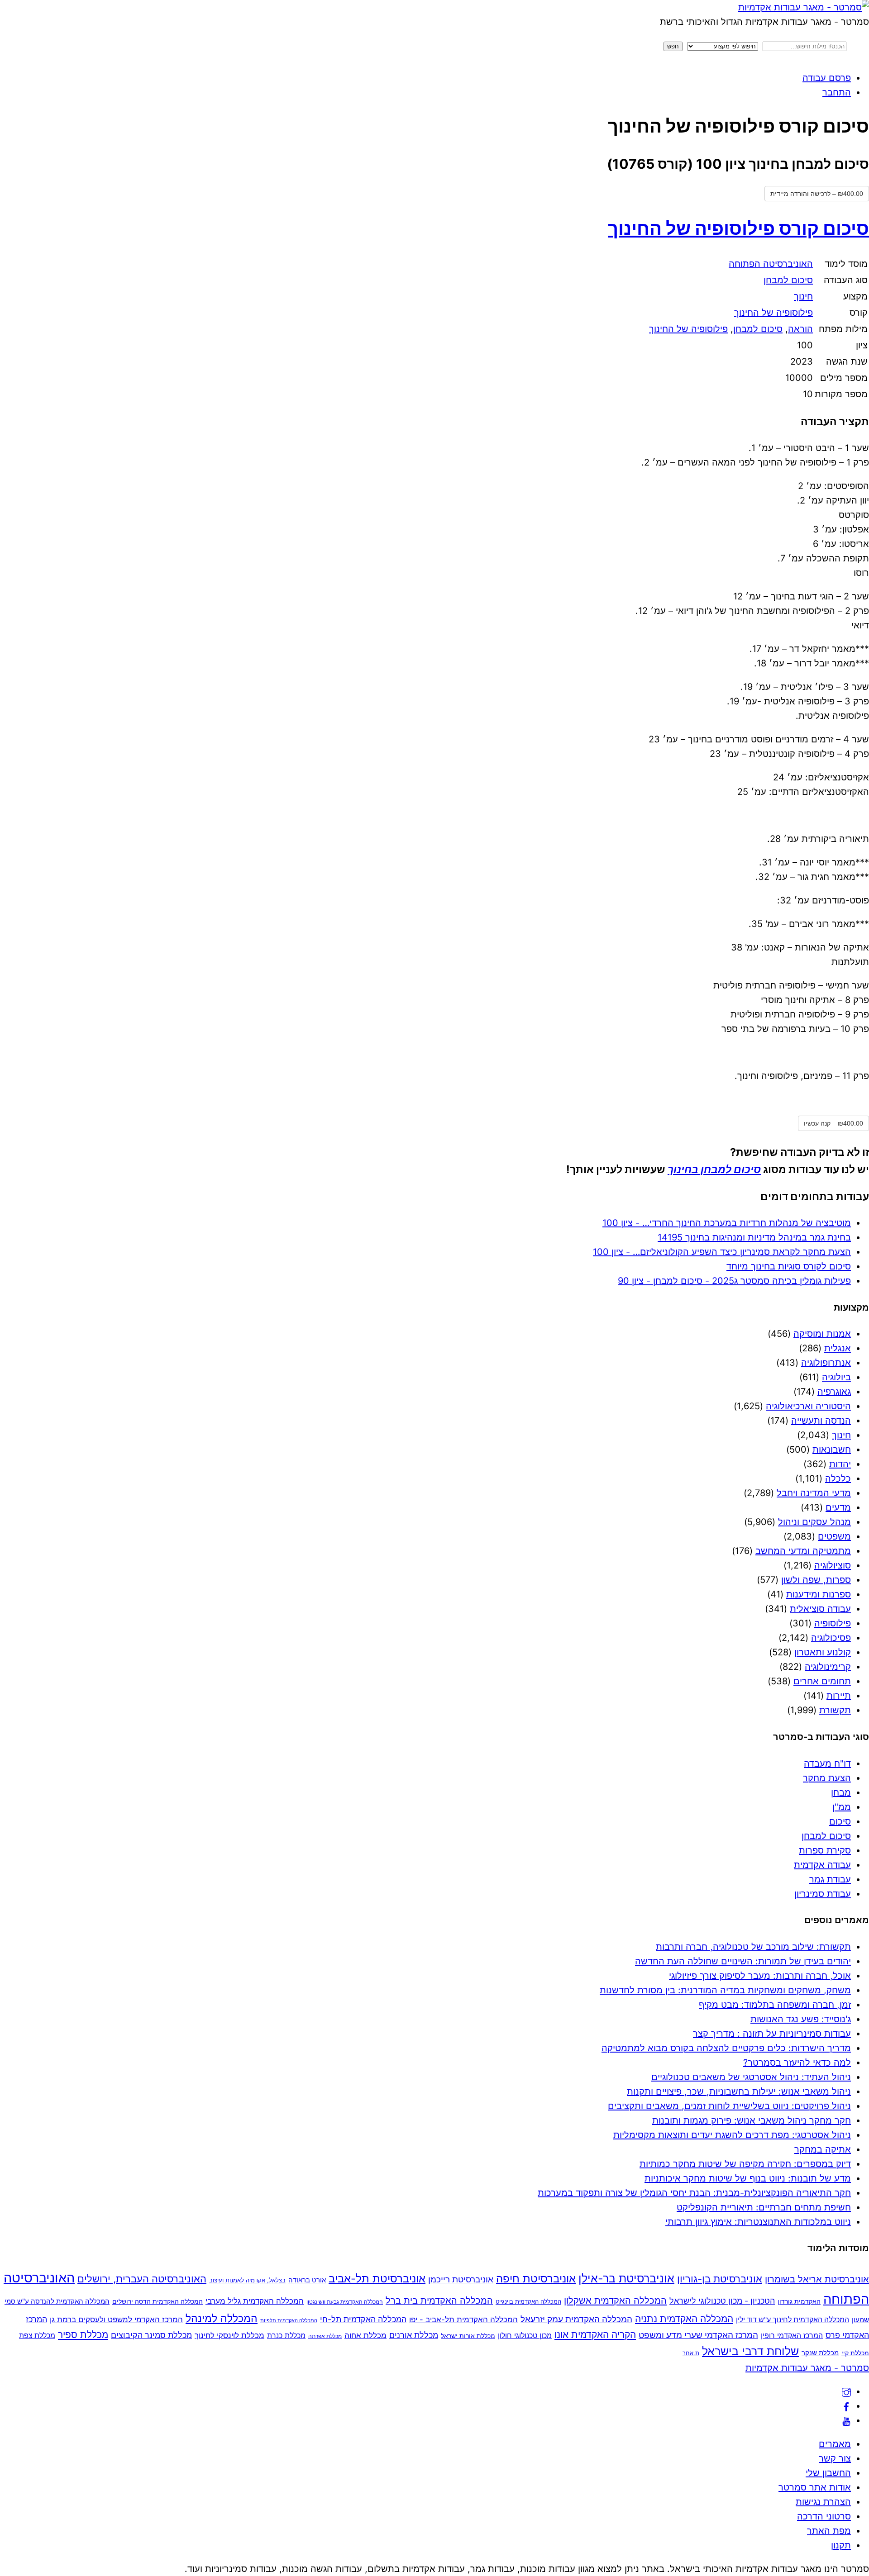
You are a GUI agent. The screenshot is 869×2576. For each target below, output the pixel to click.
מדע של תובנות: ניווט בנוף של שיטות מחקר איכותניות (748, 2178)
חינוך (803, 296)
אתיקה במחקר (823, 2149)
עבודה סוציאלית (820, 1609)
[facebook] (846, 2406)
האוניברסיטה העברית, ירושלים (142, 2279)
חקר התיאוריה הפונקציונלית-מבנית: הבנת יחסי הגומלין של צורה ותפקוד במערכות (694, 2193)
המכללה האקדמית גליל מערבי (255, 2301)
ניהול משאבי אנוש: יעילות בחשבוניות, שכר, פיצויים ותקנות (739, 2091)
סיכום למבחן (788, 280)
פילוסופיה (833, 1623)
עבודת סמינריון (823, 1894)
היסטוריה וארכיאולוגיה (808, 1406)
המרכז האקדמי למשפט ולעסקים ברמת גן (116, 2319)
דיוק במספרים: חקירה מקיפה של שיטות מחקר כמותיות (745, 2164)
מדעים (838, 1507)
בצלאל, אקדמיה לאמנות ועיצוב (247, 2280)
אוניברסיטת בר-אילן (626, 2278)
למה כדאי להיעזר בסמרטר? (797, 2063)
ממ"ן (842, 1807)
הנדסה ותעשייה (821, 1421)
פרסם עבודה (827, 78)
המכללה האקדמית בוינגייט (528, 2301)
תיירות (839, 1696)
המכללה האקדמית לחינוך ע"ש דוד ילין (793, 2320)
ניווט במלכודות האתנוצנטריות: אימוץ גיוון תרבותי (758, 2222)
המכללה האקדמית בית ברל (439, 2300)
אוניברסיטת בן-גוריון (720, 2279)
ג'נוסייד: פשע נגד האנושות (801, 2019)
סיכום (840, 1821)
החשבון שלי (828, 2473)
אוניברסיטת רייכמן (461, 2279)
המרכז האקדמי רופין (792, 2335)
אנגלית (838, 1348)
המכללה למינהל (222, 2318)
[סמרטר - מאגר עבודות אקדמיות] (804, 7)
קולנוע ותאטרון (823, 1652)
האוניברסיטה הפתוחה (771, 264)
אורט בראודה (307, 2280)
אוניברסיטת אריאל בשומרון (817, 2279)
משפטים (834, 1536)
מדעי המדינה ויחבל (814, 1493)
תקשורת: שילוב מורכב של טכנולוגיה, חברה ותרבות (753, 1947)
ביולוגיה (836, 1377)
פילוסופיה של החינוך (774, 313)
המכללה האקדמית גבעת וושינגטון (345, 2302)
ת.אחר (691, 2353)
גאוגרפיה (834, 1392)
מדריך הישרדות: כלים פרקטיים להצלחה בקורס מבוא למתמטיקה (726, 2048)
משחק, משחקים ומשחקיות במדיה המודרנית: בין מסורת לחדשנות (725, 1990)
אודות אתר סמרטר (815, 2487)
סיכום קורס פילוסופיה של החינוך (738, 228)
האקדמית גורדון (799, 2301)
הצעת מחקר (827, 1778)
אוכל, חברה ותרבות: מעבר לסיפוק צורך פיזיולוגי (760, 1976)
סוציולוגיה (833, 1565)
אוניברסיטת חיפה (536, 2279)
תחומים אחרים (822, 1681)
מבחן (841, 1792)
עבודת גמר (830, 1879)
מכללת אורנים (414, 2335)
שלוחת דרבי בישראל (750, 2351)
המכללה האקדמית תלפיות (289, 2321)
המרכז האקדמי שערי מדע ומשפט (698, 2335)
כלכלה (838, 1478)
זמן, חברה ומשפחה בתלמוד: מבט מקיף (775, 2005)
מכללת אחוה (365, 2335)
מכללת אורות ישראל (468, 2336)
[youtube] (846, 2420)
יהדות (840, 1464)
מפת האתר (829, 2531)
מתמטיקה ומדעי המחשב (803, 1551)
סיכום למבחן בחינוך (714, 1169)
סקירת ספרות (825, 1850)
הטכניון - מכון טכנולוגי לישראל (722, 2301)
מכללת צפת (37, 2336)
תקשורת (835, 1710)
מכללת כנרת (286, 2335)
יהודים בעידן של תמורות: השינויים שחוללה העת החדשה (743, 1961)
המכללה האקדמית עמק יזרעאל (576, 2319)
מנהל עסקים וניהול (814, 1522)
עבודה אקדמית (822, 1865)
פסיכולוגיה (831, 1638)
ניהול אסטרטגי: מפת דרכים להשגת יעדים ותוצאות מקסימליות (732, 2135)
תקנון (841, 2545)
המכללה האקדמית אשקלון (615, 2300)
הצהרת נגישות (823, 2502)
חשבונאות (832, 1450)
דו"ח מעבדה (827, 1763)
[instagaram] (846, 2391)
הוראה (800, 329)
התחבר (837, 92)
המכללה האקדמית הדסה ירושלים (158, 2301)
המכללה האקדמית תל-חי (363, 2319)
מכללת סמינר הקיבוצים (151, 2335)
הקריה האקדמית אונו (595, 2335)
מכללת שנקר (820, 2353)
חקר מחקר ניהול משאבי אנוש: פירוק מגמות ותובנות (752, 2120)
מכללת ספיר (83, 2334)
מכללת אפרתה (325, 2336)
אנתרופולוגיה (826, 1363)
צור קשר (835, 2458)
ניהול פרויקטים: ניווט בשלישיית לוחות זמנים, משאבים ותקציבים (729, 2106)
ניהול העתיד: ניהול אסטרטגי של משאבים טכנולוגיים (751, 2077)
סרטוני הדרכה (824, 2516)
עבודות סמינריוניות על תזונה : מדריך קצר (772, 2034)
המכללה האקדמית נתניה (684, 2319)
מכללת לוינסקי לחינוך (229, 2335)
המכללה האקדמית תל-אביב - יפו (463, 2319)
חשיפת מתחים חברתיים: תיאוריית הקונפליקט (764, 2207)
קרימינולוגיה (828, 1667)
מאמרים (835, 2444)
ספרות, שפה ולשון (816, 1580)
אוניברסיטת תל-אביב (377, 2279)
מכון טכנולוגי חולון (525, 2335)
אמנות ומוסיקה (822, 1334)
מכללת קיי (855, 2353)
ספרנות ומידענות (819, 1594)
